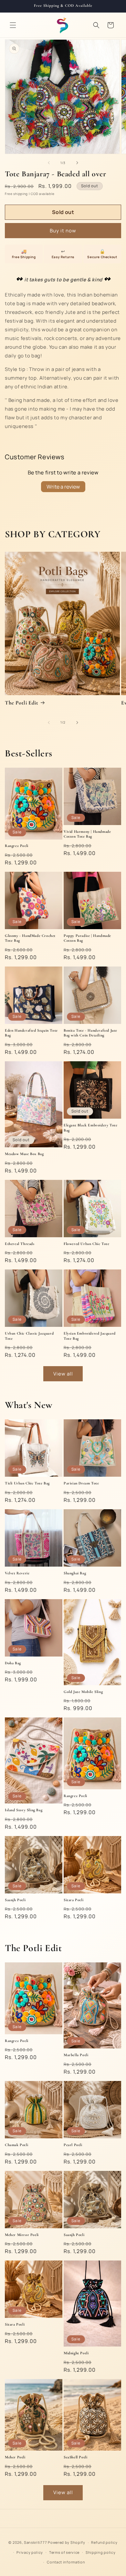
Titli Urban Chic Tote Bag (27, 1483)
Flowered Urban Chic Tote (86, 1244)
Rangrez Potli (17, 846)
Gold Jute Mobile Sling (83, 1692)
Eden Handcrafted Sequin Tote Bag (31, 1033)
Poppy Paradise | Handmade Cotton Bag (87, 938)
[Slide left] (49, 163)
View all (63, 1374)
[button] (13, 25)
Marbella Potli (76, 2055)
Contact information (66, 2562)
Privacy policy (30, 2552)
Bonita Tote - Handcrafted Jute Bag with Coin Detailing (90, 1033)
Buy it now (63, 231)
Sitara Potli (73, 1900)
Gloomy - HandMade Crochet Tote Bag (30, 938)
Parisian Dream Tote (81, 1483)
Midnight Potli (76, 2353)
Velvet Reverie (17, 1573)
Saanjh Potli (15, 1900)
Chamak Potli (16, 2145)
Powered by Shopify (67, 2542)
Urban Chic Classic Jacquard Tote (29, 1336)
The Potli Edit (21, 703)
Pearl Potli (73, 2145)
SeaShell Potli (75, 2457)
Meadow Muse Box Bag (24, 1154)
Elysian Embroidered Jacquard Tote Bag (90, 1336)
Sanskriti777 (35, 2542)
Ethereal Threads (20, 1244)
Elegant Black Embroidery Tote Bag (90, 1128)
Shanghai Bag (75, 1573)
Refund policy (104, 2542)
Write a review (63, 487)
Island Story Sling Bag (24, 1810)
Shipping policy (101, 2552)
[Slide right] (77, 163)
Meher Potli (15, 2457)
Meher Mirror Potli (22, 2235)
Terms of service (64, 2552)
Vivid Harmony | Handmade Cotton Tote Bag (87, 834)
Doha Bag (13, 1663)
